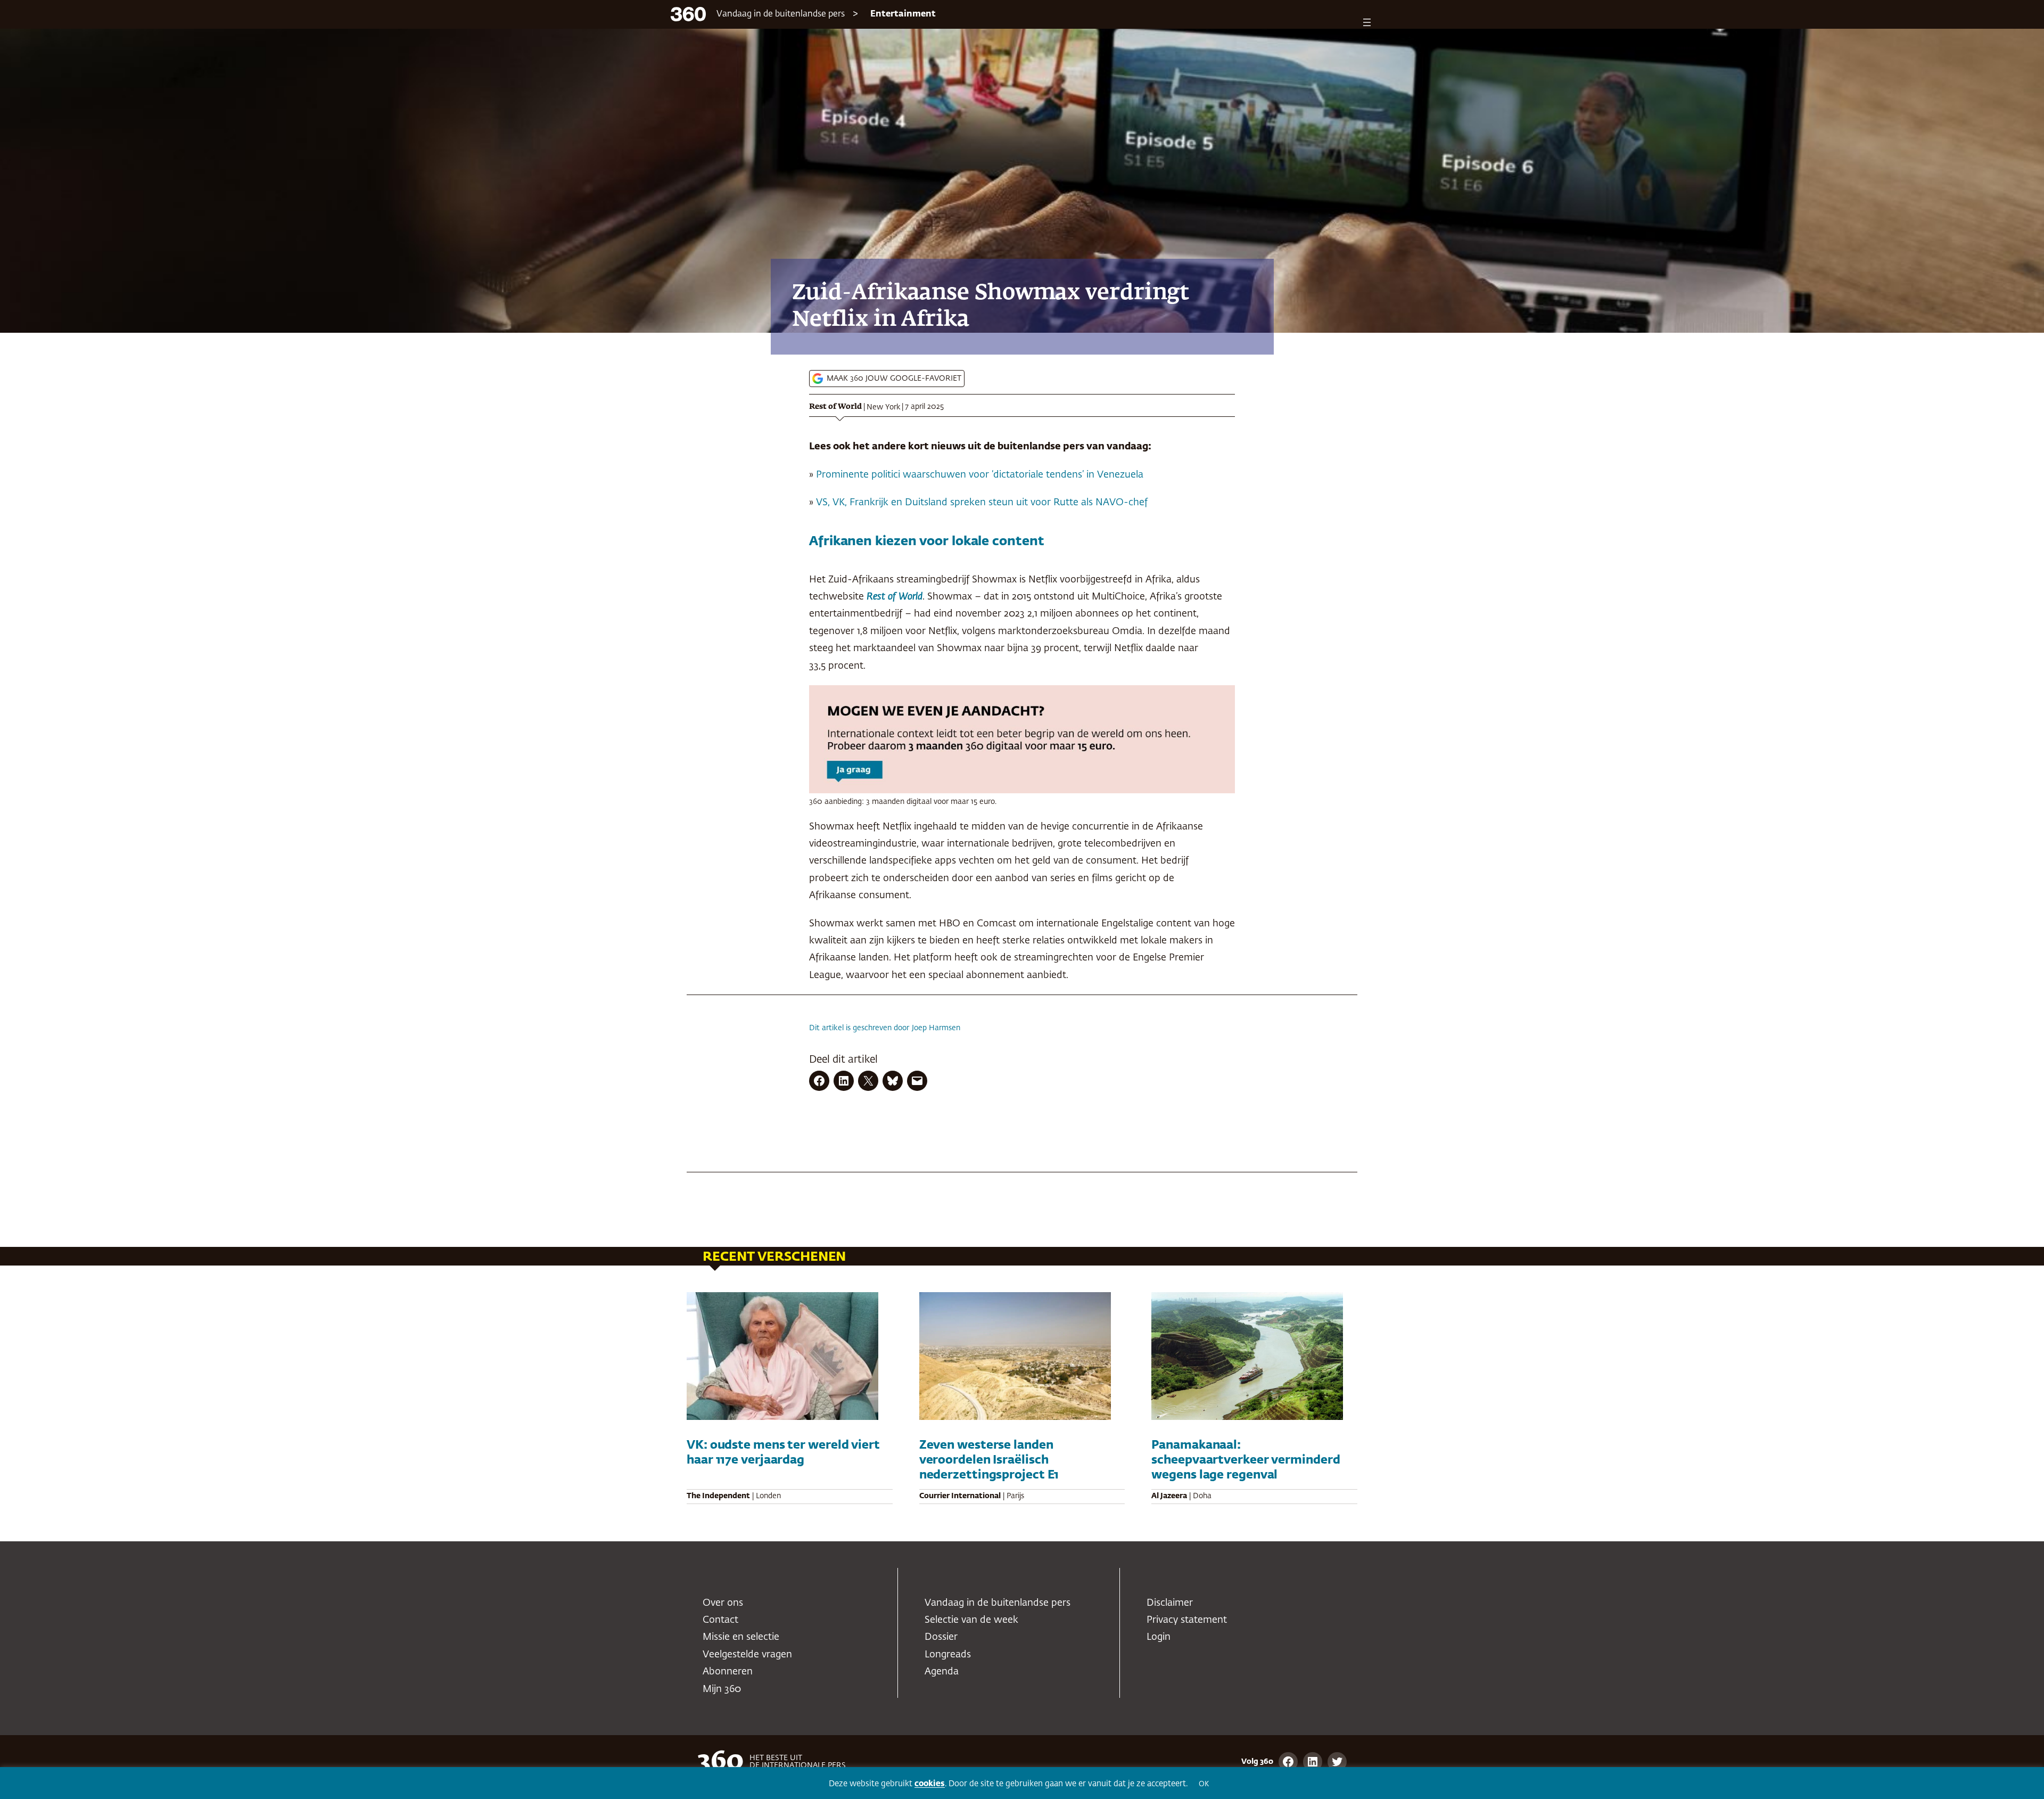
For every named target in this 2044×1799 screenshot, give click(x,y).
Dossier (941, 1637)
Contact (720, 1620)
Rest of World (835, 407)
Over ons (723, 1603)
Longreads (948, 1655)
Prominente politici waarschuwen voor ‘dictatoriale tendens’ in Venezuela (980, 475)
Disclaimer (1170, 1603)
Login (1159, 1637)
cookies (930, 1784)
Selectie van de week (971, 1620)
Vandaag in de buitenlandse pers (781, 14)
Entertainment (903, 14)
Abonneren (728, 1672)
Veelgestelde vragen (747, 1655)
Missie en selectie (741, 1637)
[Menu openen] (1367, 22)
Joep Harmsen (936, 1028)
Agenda (942, 1672)
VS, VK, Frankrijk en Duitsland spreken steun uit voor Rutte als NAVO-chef (982, 503)
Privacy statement (1187, 1620)
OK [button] (1204, 1784)
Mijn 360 (722, 1689)
